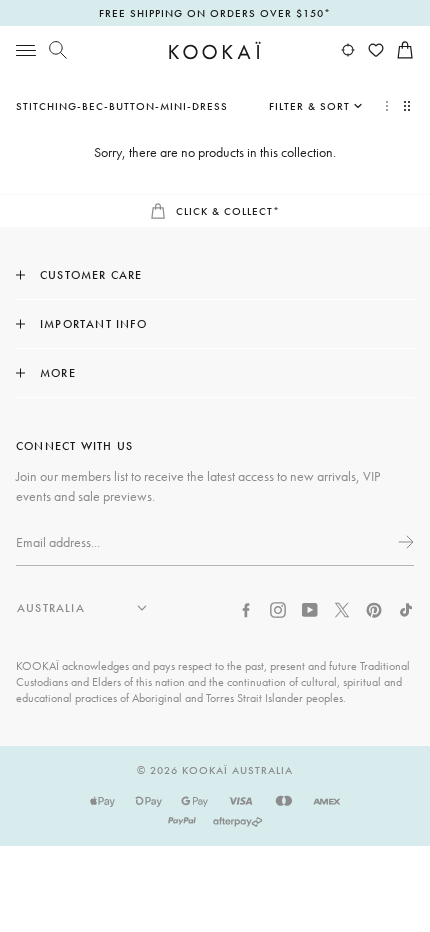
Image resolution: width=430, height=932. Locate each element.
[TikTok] (406, 608)
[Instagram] (278, 608)
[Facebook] (246, 608)
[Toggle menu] (26, 50)
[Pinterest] (374, 608)
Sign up (404, 542)
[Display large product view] (387, 106)
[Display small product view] (409, 106)
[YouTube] (310, 608)
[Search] (58, 50)
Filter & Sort (309, 106)
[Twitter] (342, 608)
